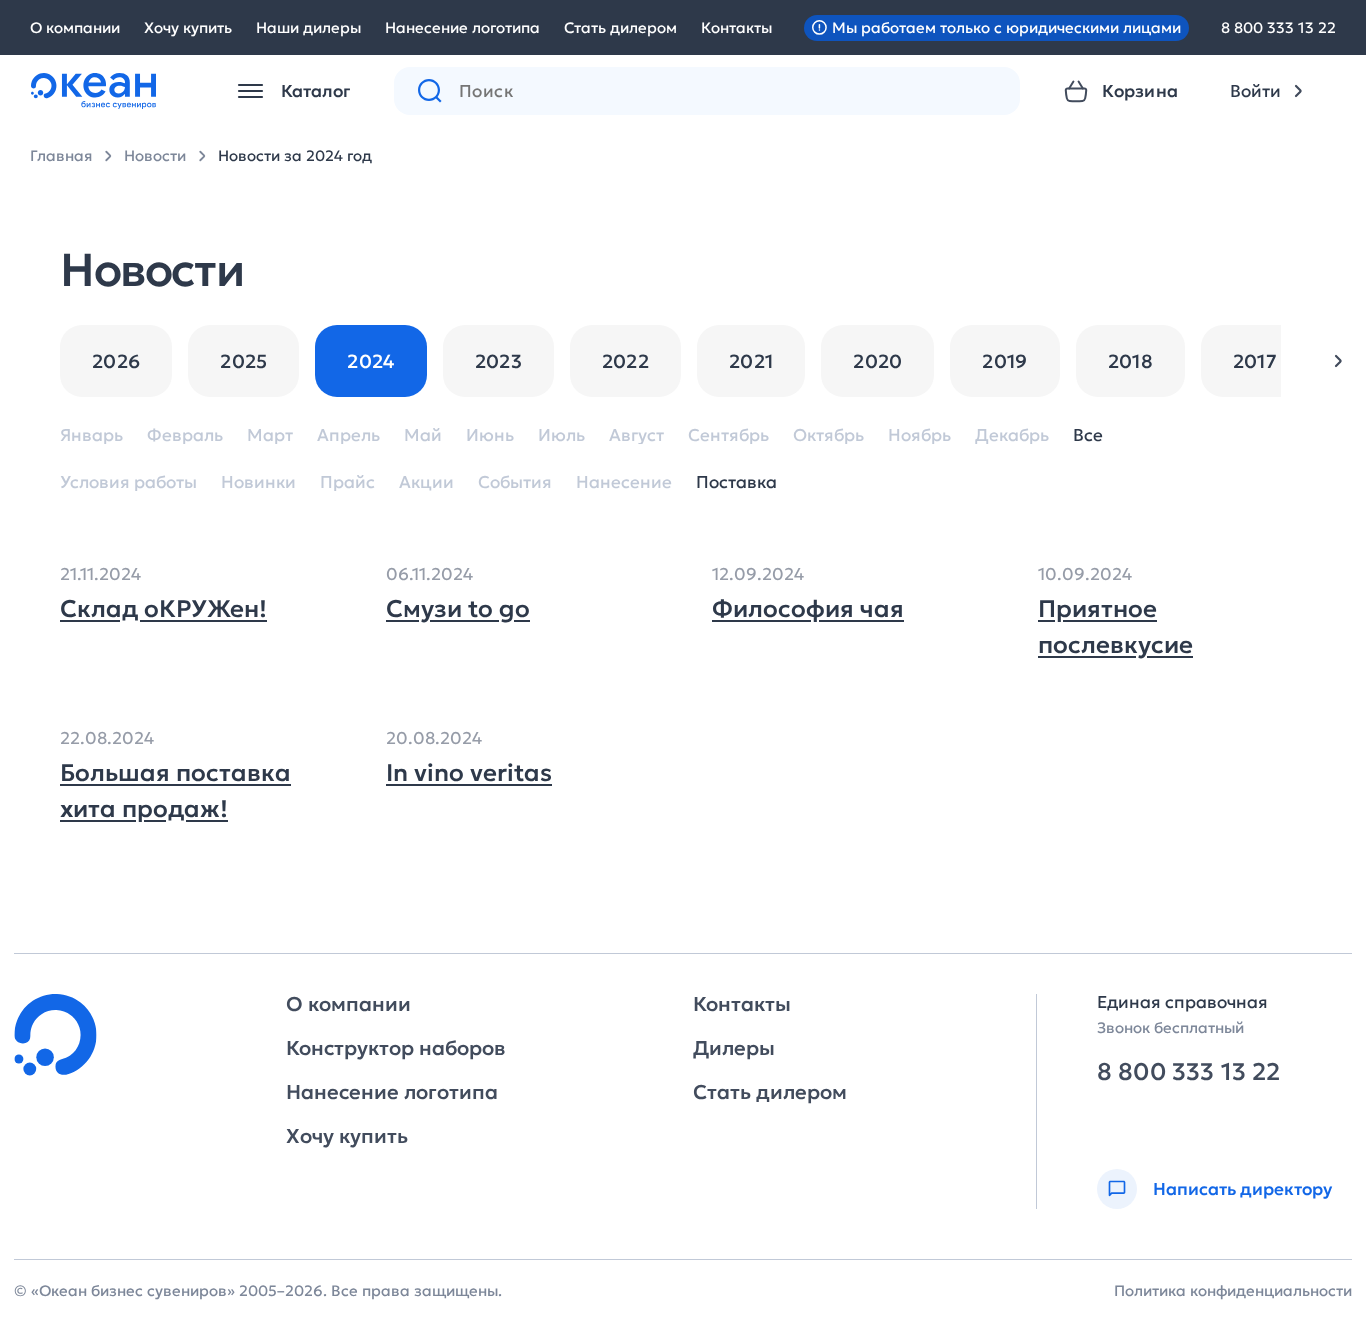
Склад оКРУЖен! (163, 609)
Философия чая (808, 609)
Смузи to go (458, 609)
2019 (1004, 361)
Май (423, 435)
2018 (1130, 361)
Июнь (490, 435)
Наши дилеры (308, 27)
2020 (877, 361)
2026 (116, 361)
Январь (91, 435)
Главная (61, 155)
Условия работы (128, 482)
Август (636, 435)
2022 (625, 361)
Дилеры (734, 1048)
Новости (155, 155)
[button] (1338, 361)
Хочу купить (188, 27)
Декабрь (1012, 435)
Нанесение (624, 482)
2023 (498, 361)
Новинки (258, 482)
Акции (426, 482)
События (515, 482)
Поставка (736, 482)
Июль (561, 435)
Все (1088, 435)
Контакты (736, 27)
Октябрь (828, 435)
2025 (243, 361)
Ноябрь (919, 435)
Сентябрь (728, 435)
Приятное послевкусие (1115, 627)
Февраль (185, 435)
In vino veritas (469, 773)
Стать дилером (620, 27)
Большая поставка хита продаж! (175, 791)
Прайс (347, 482)
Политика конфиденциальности (1233, 1290)
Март (270, 435)
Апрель (348, 435)
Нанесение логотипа (462, 27)
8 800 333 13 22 (1278, 27)
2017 (1255, 361)
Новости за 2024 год (295, 155)
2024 (370, 361)
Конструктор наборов (395, 1048)
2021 (751, 361)
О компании (75, 27)
